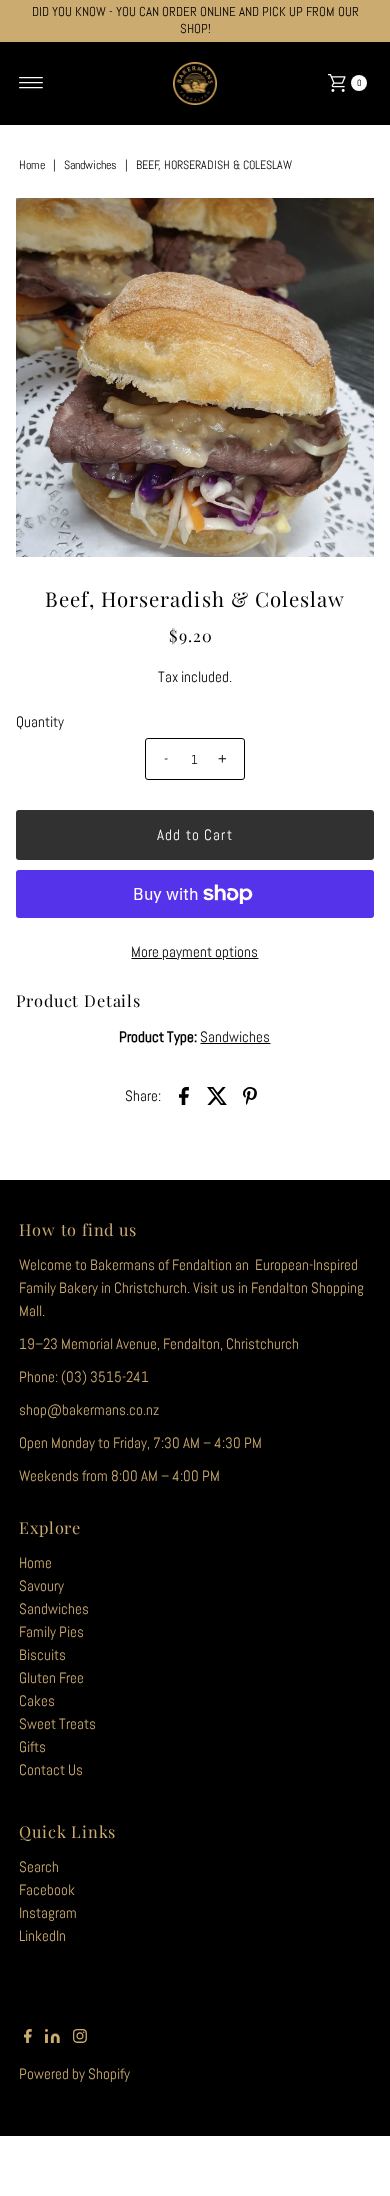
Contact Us (51, 1770)
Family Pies (51, 1632)
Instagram (48, 1913)
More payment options (194, 952)
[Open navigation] (31, 83)
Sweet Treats (57, 1724)
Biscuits (42, 1655)
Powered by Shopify (74, 2074)
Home (32, 165)
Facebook (47, 1890)
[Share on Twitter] (217, 1095)
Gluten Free (51, 1678)
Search (39, 1867)
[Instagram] (80, 2038)
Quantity (40, 722)
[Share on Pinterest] (250, 1095)
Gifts (32, 1747)
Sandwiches (90, 165)
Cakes (37, 1701)
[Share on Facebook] (184, 1095)
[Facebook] (28, 2038)
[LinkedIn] (52, 2038)
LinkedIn (42, 1936)
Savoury (41, 1586)
